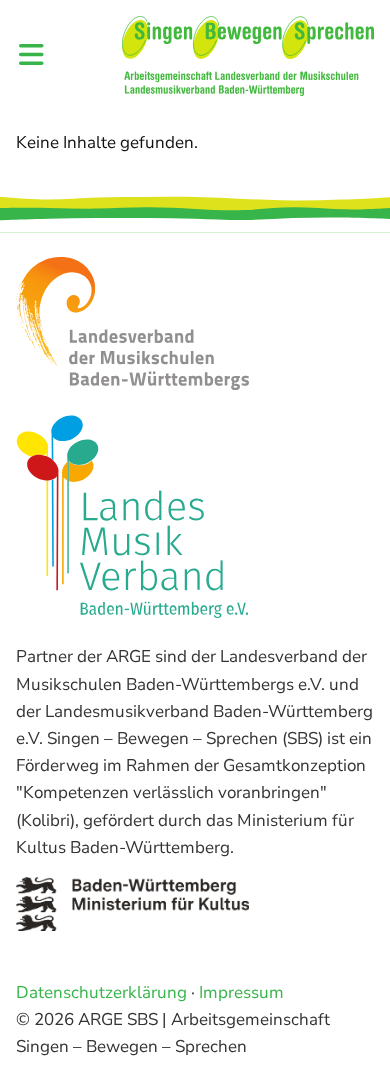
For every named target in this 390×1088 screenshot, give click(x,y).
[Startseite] (248, 56)
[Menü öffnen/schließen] (31, 56)
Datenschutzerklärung (101, 992)
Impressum (241, 992)
